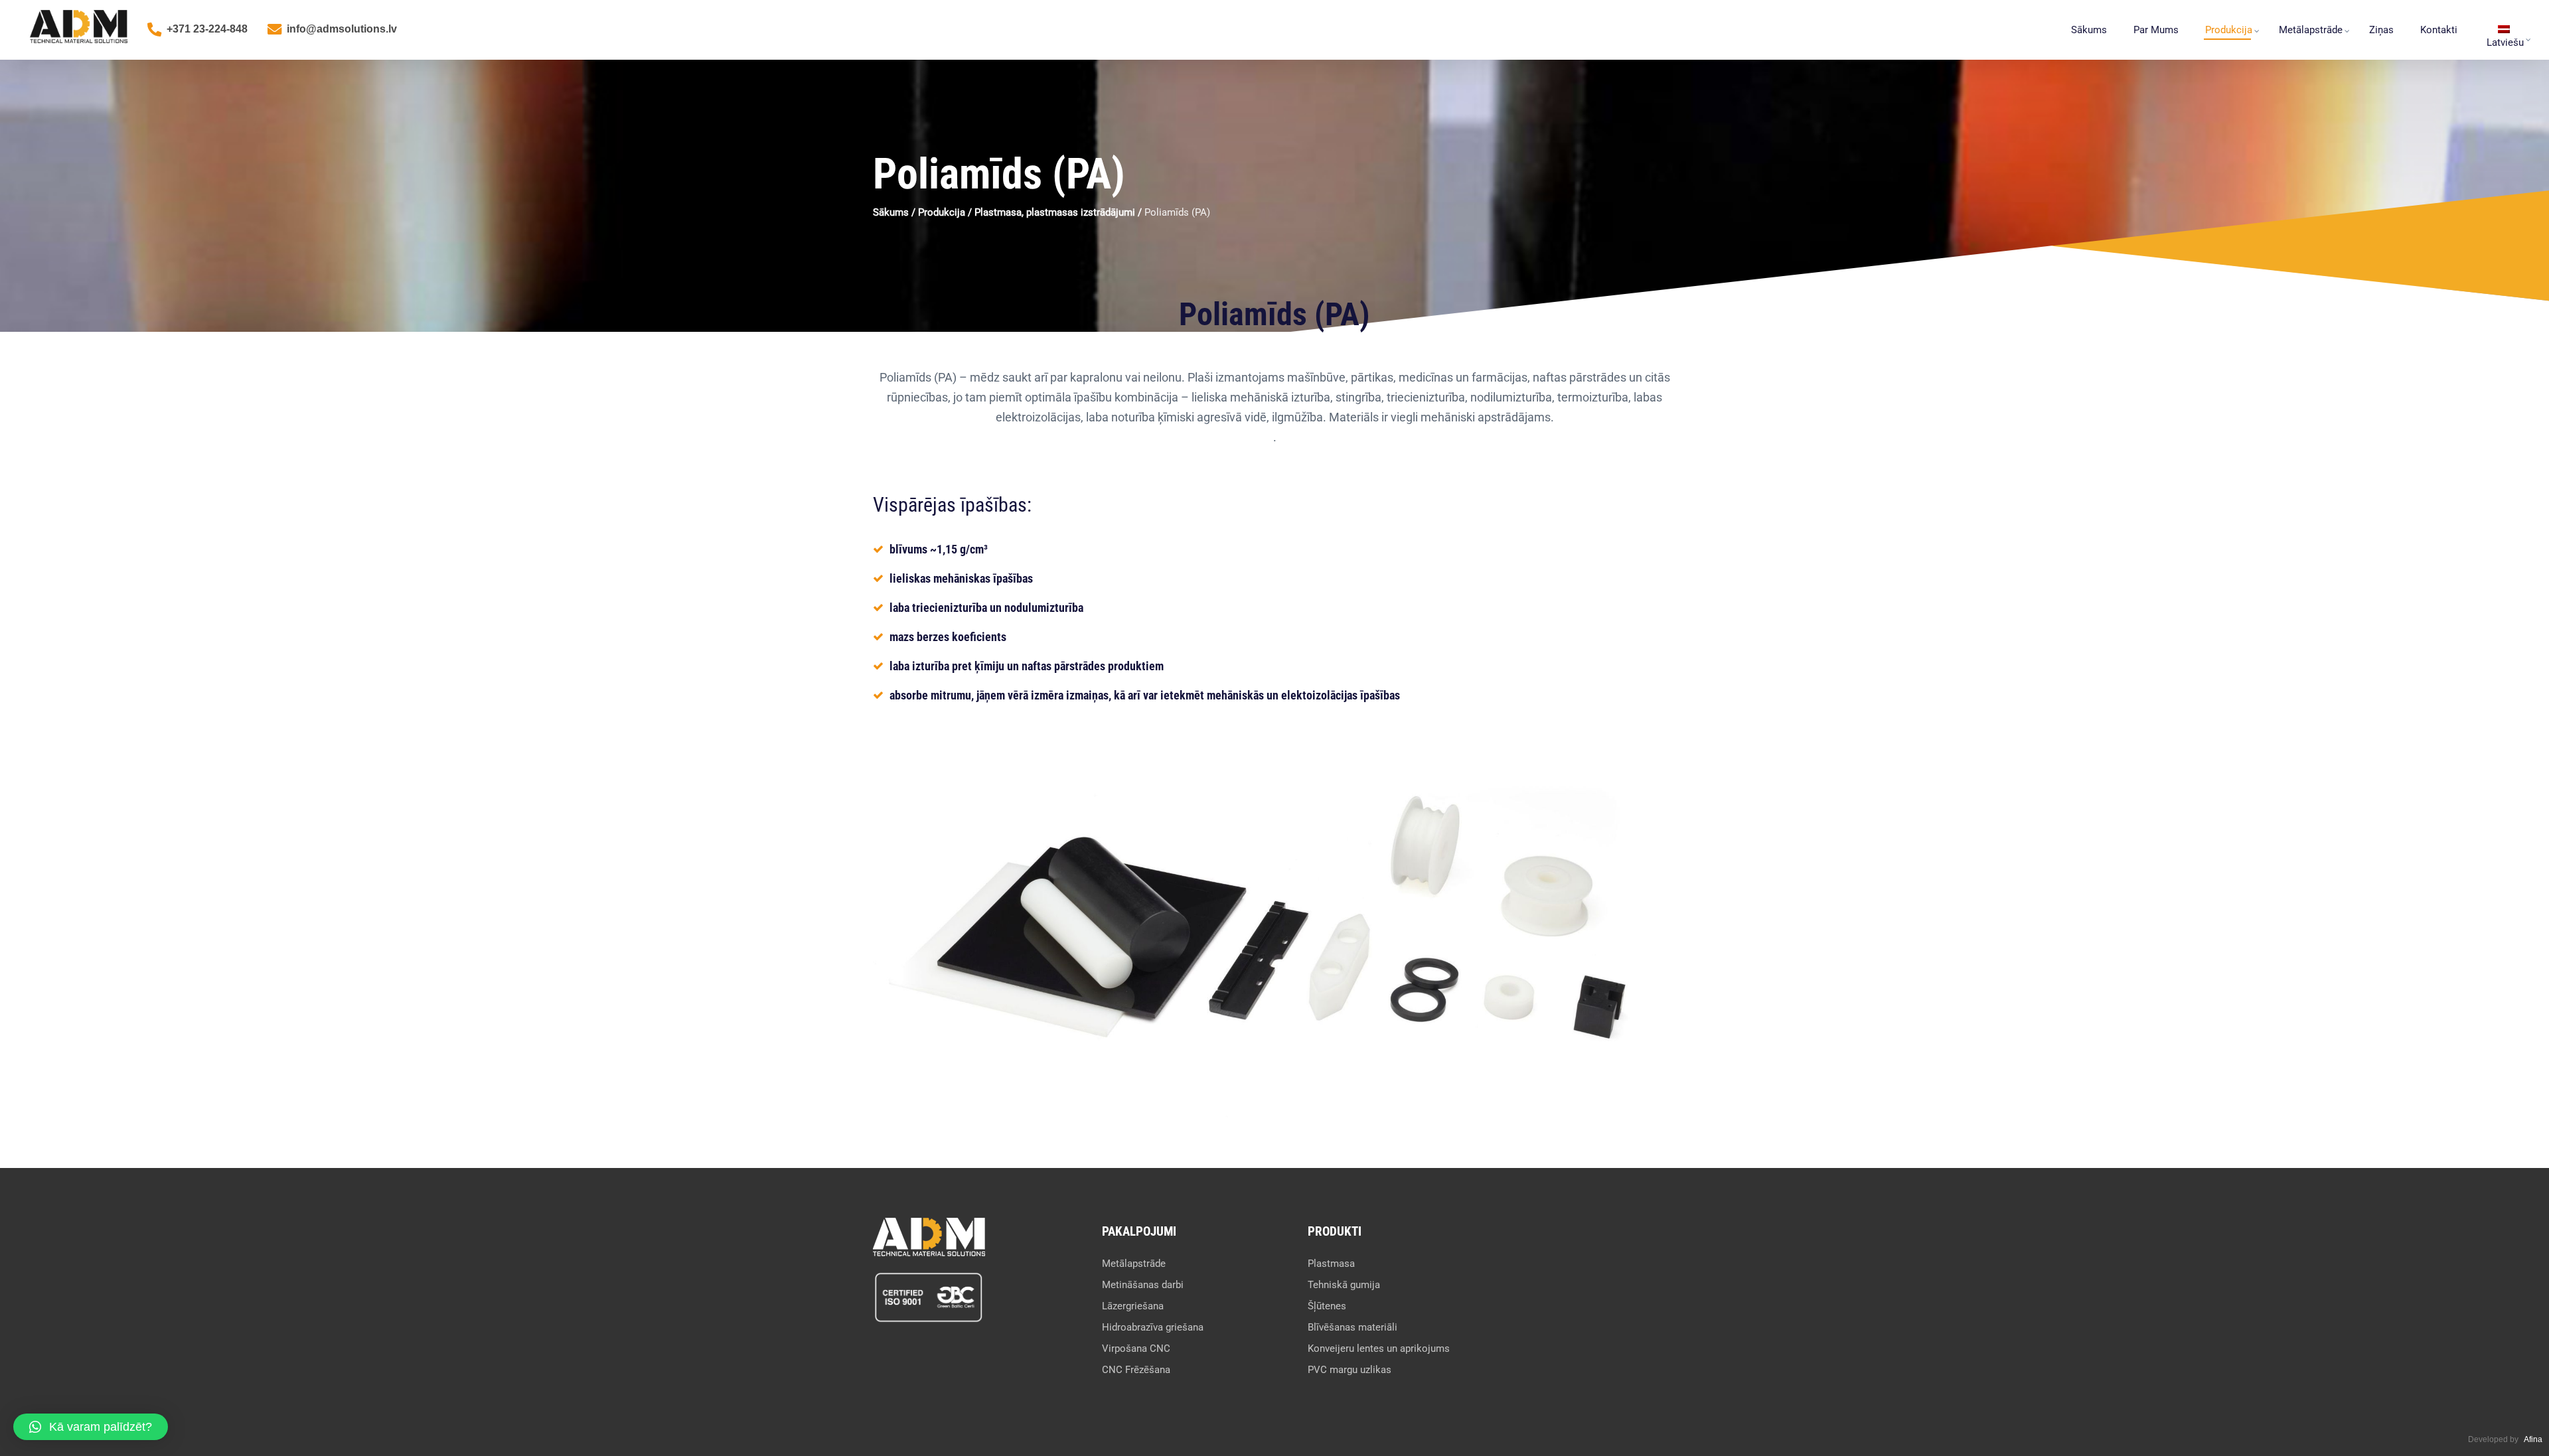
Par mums (2156, 30)
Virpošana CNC (1136, 1348)
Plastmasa (1331, 1264)
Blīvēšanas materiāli (1352, 1327)
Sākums (2089, 30)
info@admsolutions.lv (342, 29)
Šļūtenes (1327, 1306)
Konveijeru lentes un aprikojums (1379, 1348)
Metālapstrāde (2311, 30)
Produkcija (2229, 30)
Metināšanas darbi (1143, 1285)
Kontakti (2439, 30)
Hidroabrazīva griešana (1153, 1327)
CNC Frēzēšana (1136, 1370)
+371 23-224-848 (207, 29)
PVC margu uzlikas (1350, 1370)
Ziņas (2381, 30)
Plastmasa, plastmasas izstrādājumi (1055, 212)
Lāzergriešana (1133, 1306)
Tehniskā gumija (1344, 1285)
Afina (2533, 1439)
